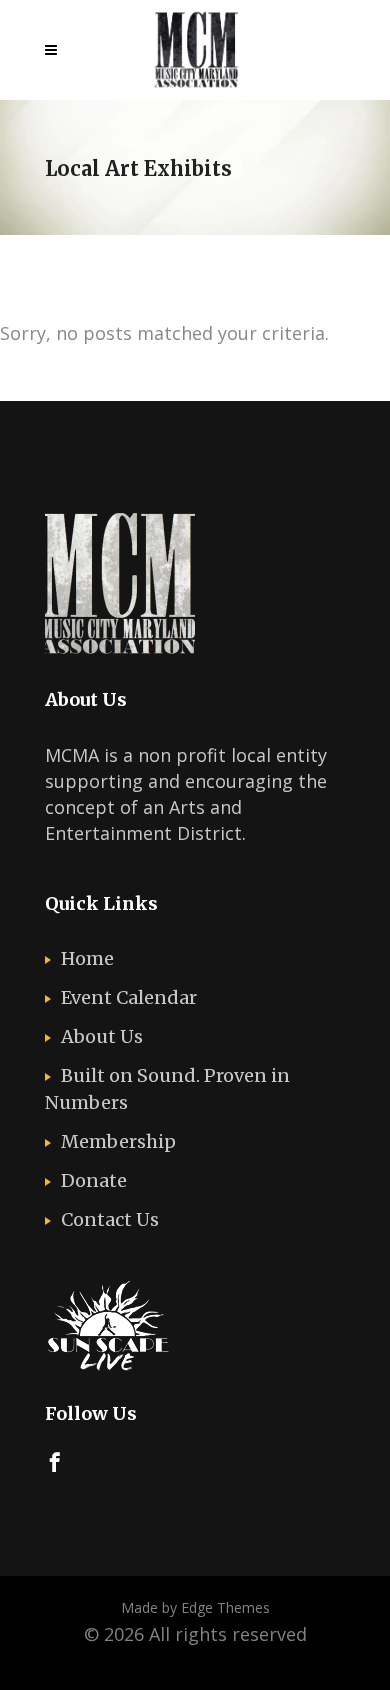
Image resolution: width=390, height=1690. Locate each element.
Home (87, 958)
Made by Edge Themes (195, 1607)
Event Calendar (129, 997)
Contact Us (110, 1219)
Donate (94, 1180)
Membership (118, 1141)
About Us (102, 1036)
